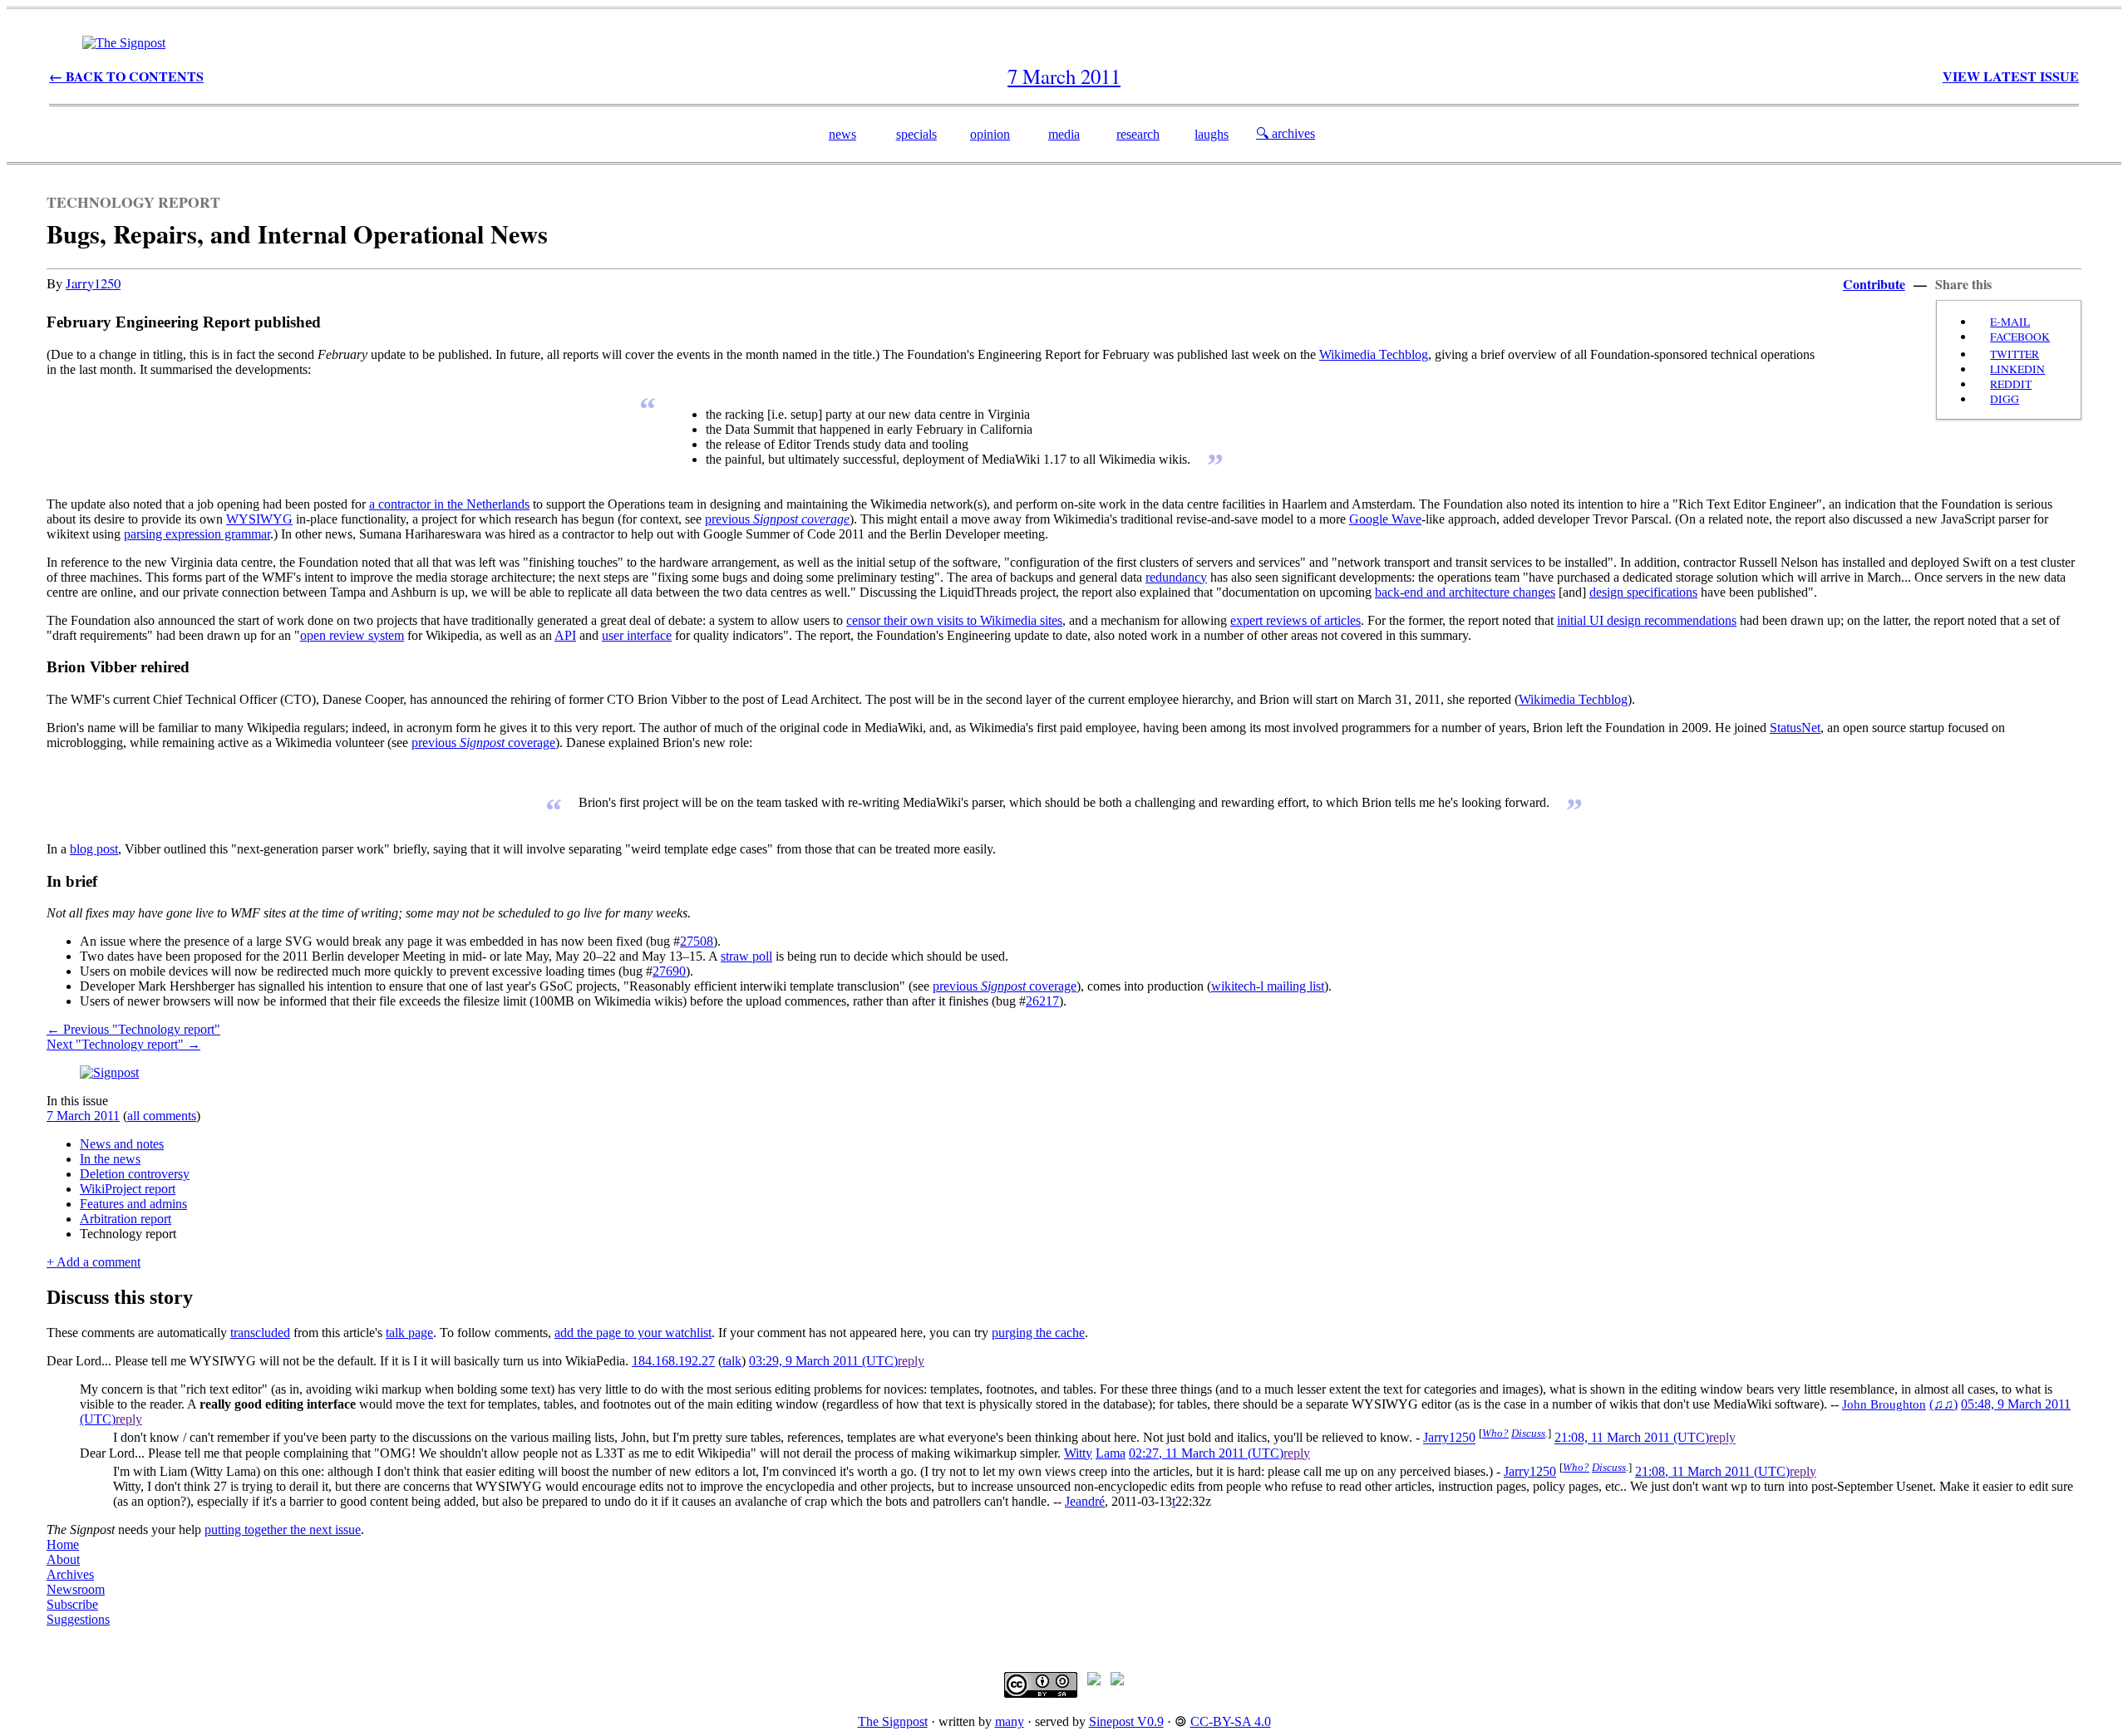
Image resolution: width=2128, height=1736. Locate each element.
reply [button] (911, 1361)
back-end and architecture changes (1465, 592)
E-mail (2010, 322)
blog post (94, 849)
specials (916, 134)
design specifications (1643, 592)
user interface (637, 635)
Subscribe (72, 1604)
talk (732, 1361)
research (1138, 134)
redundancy (1176, 577)
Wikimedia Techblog (1374, 354)
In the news (110, 1159)
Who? (1495, 1433)
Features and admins (133, 1204)
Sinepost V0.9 (1126, 1721)
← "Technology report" (133, 1029)
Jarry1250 (93, 283)
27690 (669, 971)
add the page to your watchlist (633, 1333)
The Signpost (893, 1721)
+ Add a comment (94, 1262)
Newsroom (76, 1589)
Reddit (2011, 384)
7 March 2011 (83, 1116)
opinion (990, 134)
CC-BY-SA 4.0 (1231, 1721)
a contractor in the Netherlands (449, 504)
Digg (2005, 399)
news (842, 134)
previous (777, 519)
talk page (409, 1333)
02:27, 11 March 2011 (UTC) (1206, 1453)
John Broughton (1884, 1404)
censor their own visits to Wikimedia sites (954, 620)
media (1064, 134)
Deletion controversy (135, 1174)
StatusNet (1795, 728)
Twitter (2015, 354)
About (63, 1559)
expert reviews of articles (1296, 620)
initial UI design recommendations (1647, 620)
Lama (1111, 1453)
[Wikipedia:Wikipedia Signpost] (124, 43)
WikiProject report (128, 1189)
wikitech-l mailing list (1268, 986)
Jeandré (1085, 1501)
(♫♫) (1943, 1404)
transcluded (260, 1333)
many (1010, 1721)
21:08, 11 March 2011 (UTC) (1632, 1438)
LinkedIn (2017, 369)
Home (63, 1544)
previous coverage (483, 743)
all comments (162, 1116)
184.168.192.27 (673, 1361)
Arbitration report (126, 1219)
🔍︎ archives (1286, 133)
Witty (1078, 1453)
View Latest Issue (2011, 76)
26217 (1042, 1001)
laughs (1212, 134)
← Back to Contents (126, 76)
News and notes (122, 1144)
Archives (70, 1574)
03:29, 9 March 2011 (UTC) (823, 1361)
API (565, 635)
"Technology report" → (123, 1044)
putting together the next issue (283, 1529)
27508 (697, 941)
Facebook (2020, 337)
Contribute (1874, 284)
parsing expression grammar (197, 534)
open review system (352, 635)
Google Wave (1385, 519)
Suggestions (78, 1619)
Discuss (1528, 1433)
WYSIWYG (259, 519)
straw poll (746, 956)
